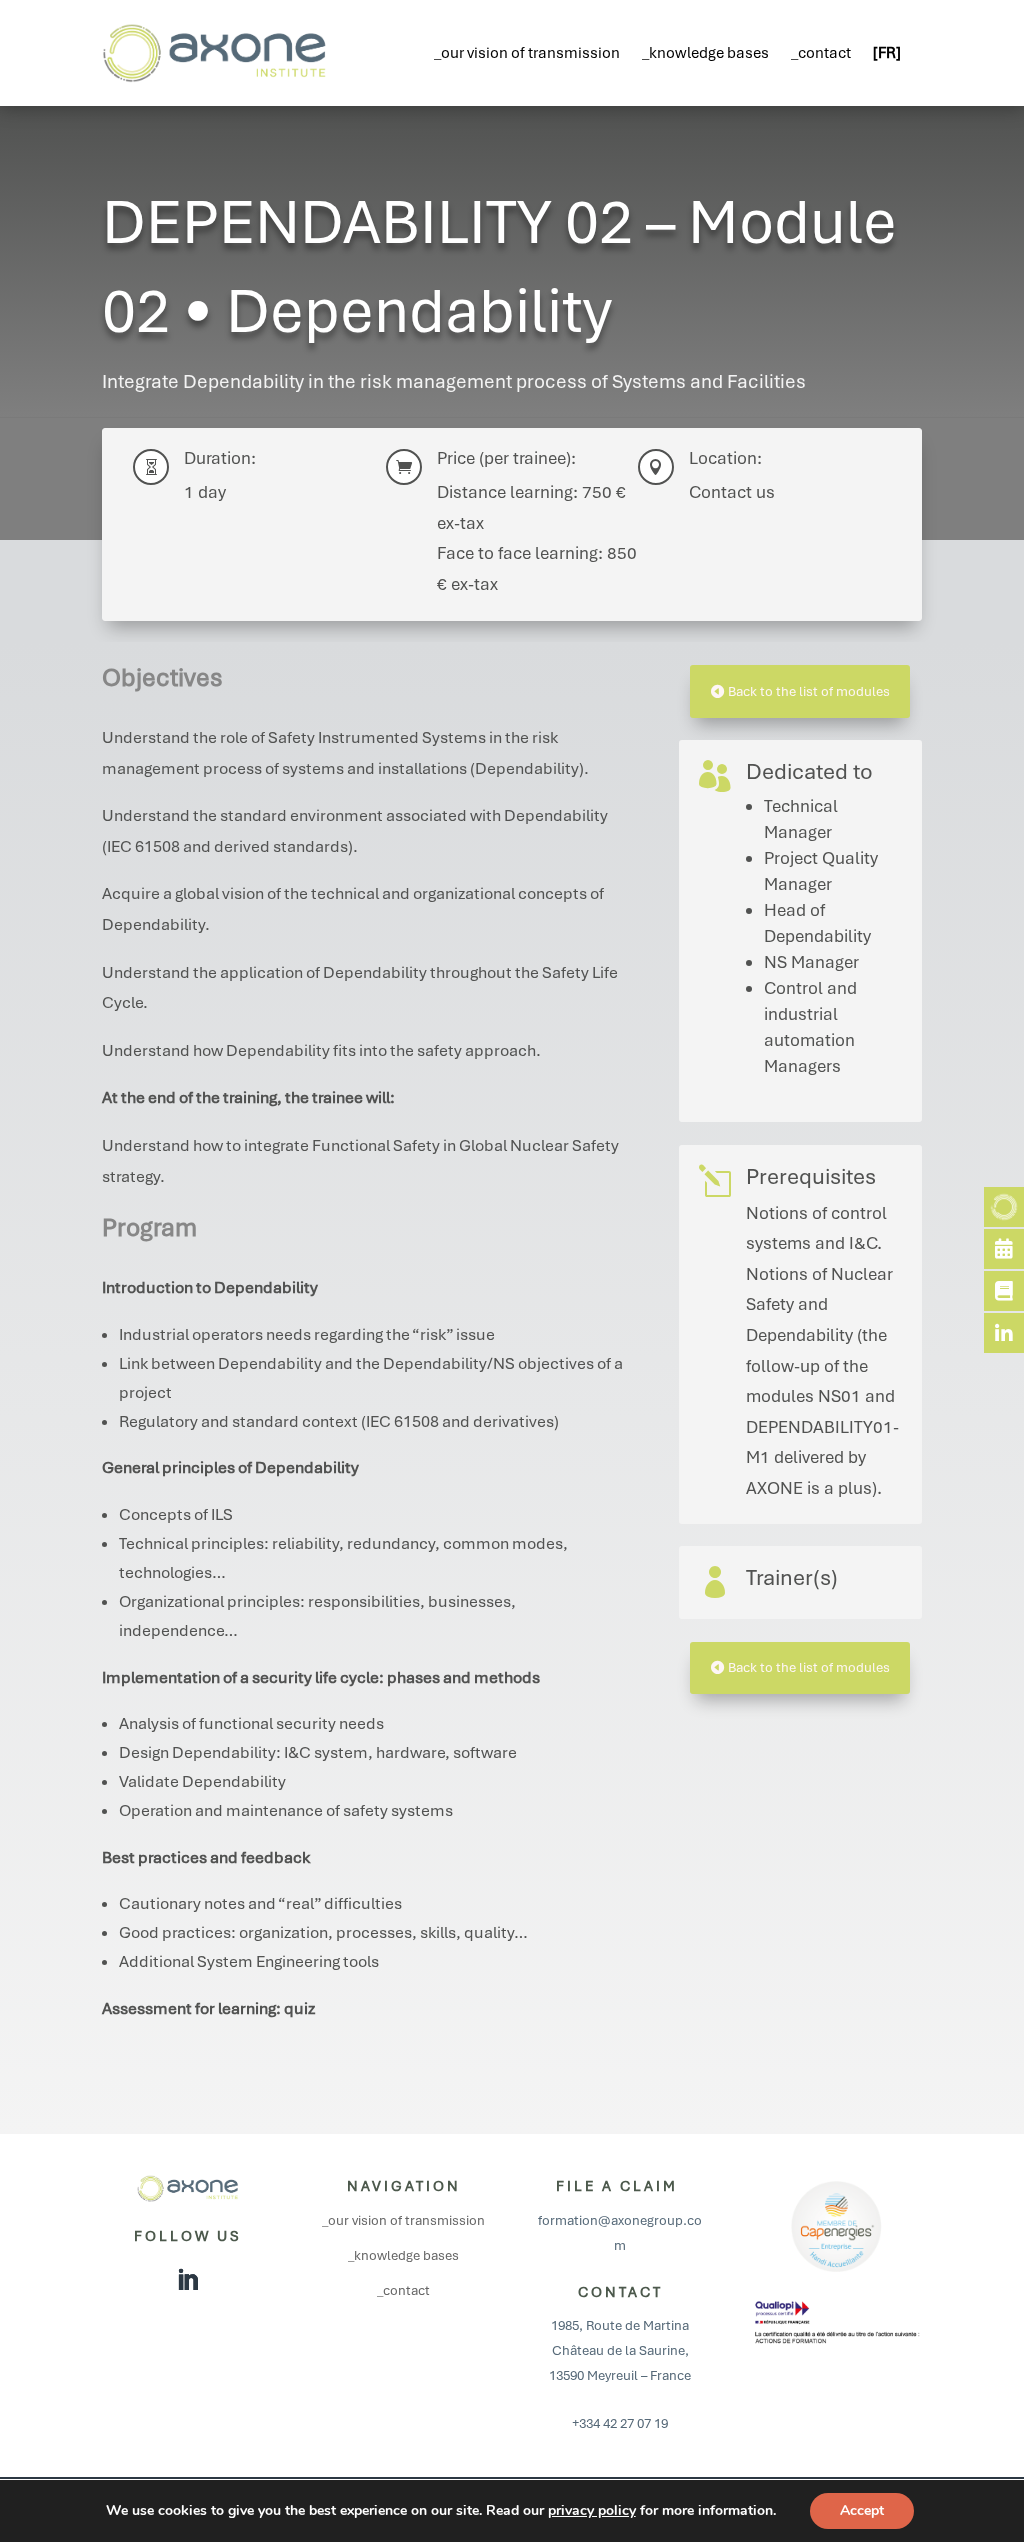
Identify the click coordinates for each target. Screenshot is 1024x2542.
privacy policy (592, 2510)
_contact (821, 53)
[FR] (887, 53)
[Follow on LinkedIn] (188, 2280)
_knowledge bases (705, 53)
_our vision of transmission (527, 53)
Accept (862, 2510)
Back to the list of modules (809, 691)
